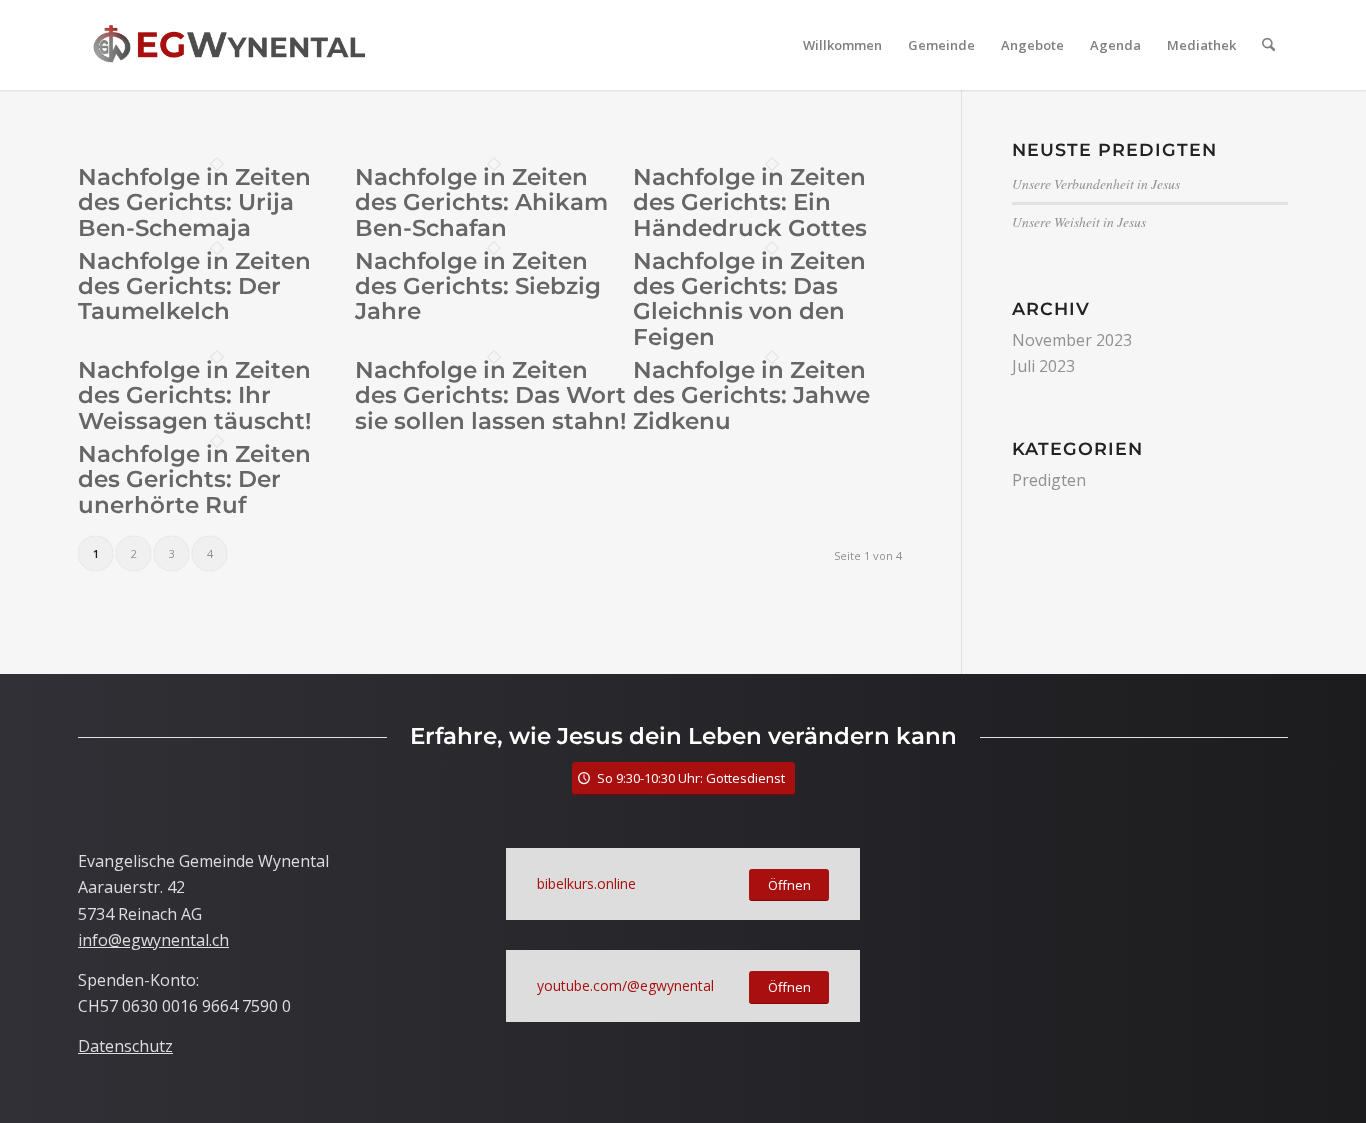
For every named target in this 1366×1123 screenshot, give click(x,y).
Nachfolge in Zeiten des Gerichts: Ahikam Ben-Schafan (481, 202)
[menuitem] (842, 45)
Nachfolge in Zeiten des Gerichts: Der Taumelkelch (194, 286)
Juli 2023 (1043, 366)
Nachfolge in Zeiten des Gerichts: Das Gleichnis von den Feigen (749, 299)
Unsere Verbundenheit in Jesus (1096, 183)
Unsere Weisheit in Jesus (1079, 221)
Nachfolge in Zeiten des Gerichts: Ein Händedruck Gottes (750, 202)
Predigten (1049, 480)
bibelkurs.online (586, 883)
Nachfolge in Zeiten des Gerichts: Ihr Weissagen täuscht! (194, 395)
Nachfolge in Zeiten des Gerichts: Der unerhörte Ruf (194, 479)
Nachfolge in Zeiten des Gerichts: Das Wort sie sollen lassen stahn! (490, 395)
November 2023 (1072, 340)
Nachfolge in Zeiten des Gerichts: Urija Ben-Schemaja (194, 202)
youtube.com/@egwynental (625, 985)
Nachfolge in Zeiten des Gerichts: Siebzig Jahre (478, 286)
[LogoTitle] (229, 45)
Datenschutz (125, 1046)
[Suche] (1268, 45)
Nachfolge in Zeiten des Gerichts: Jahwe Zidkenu (751, 395)
